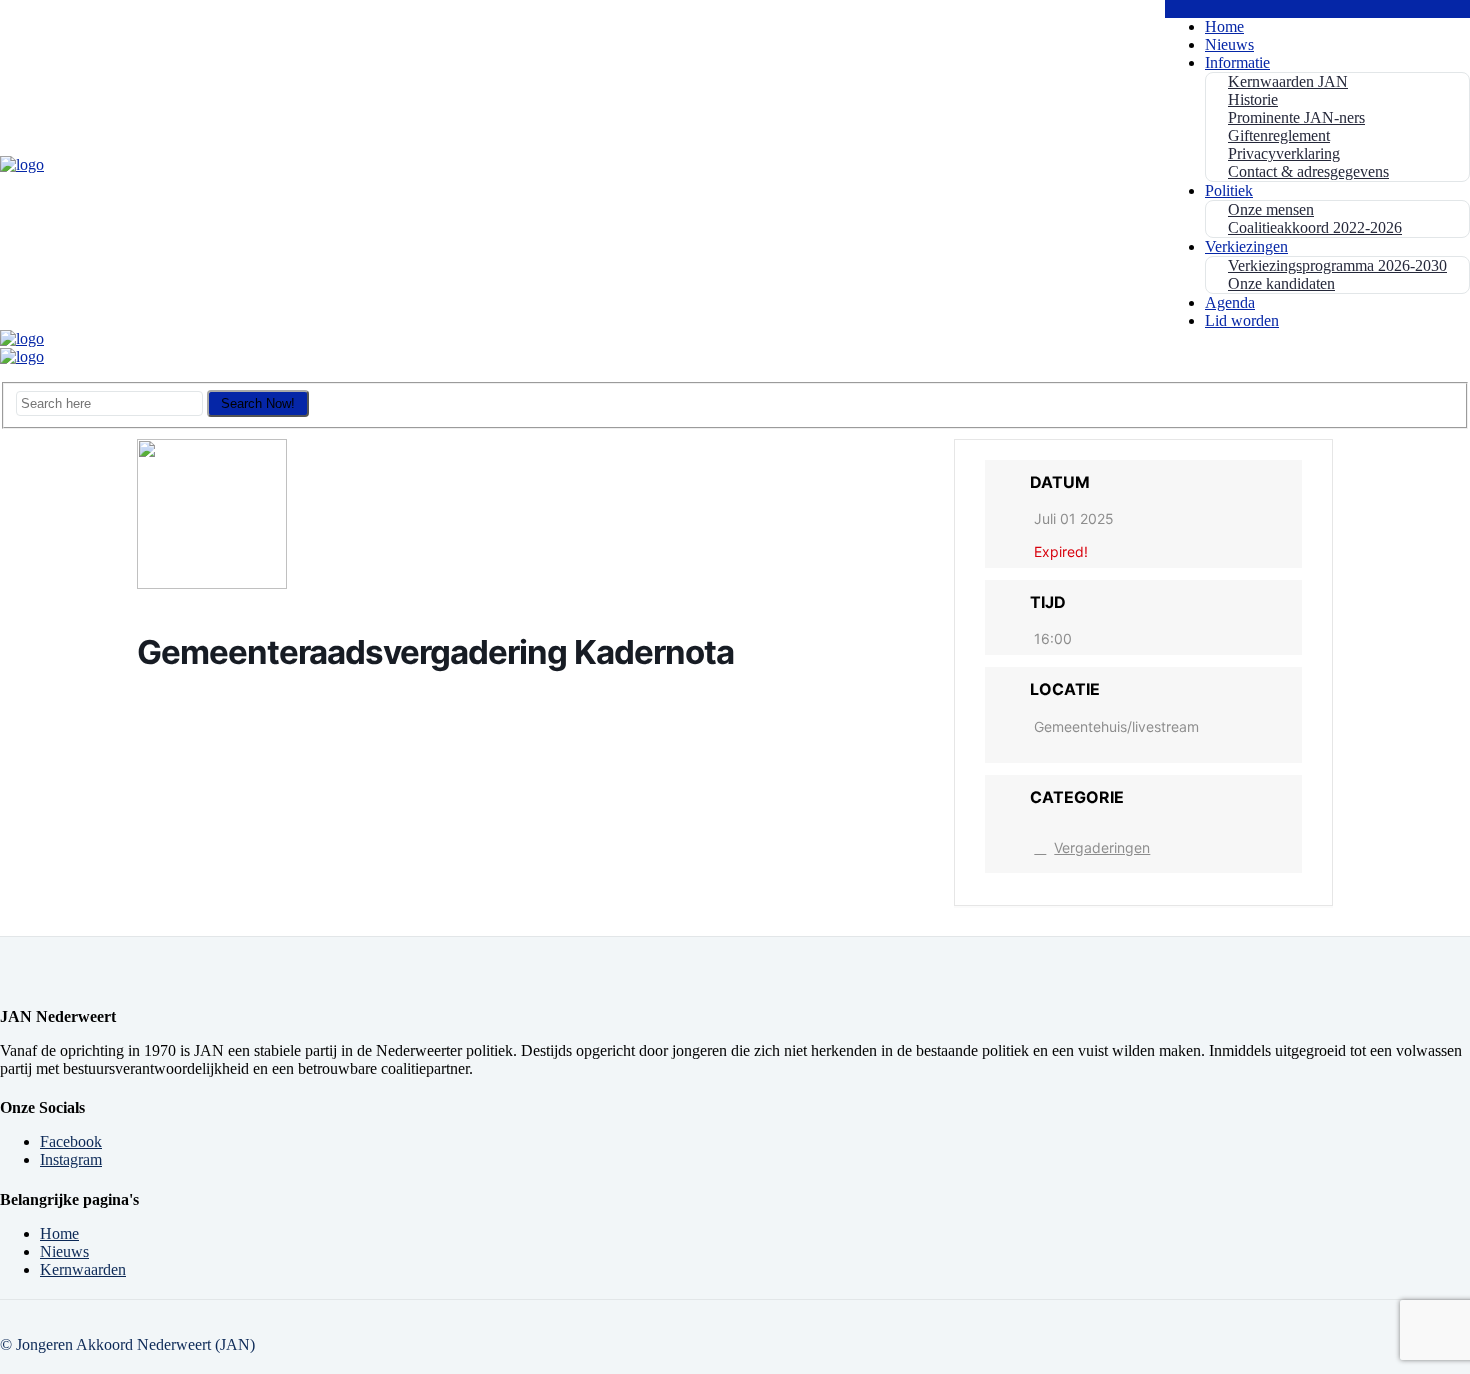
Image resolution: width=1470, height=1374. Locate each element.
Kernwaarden (83, 1269)
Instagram (71, 1159)
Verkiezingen (1246, 246)
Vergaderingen (1102, 847)
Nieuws (1229, 44)
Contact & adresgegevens (1308, 171)
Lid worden (1242, 320)
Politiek (1229, 190)
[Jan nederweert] (22, 164)
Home (1224, 26)
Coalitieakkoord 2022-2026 (1315, 227)
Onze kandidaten (1281, 283)
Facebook (71, 1141)
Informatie (1237, 62)
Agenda (1230, 302)
